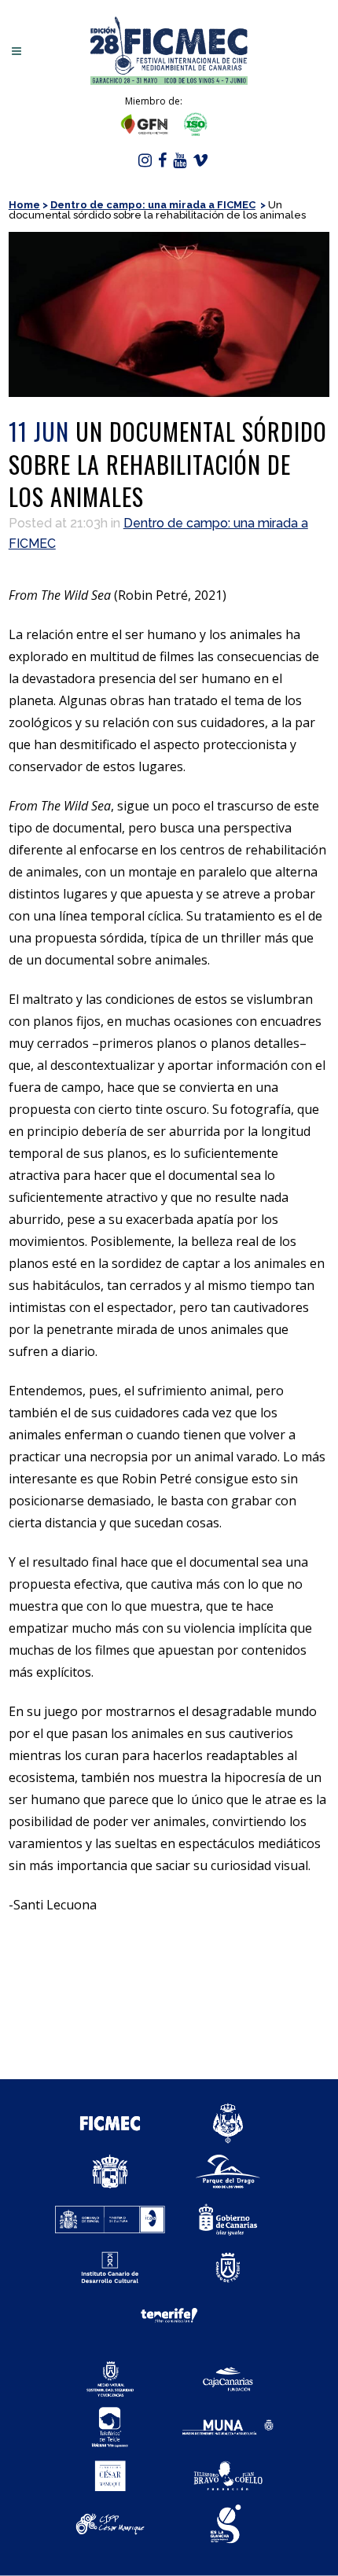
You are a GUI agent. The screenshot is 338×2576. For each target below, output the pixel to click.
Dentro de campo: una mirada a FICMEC (153, 205)
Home (24, 205)
